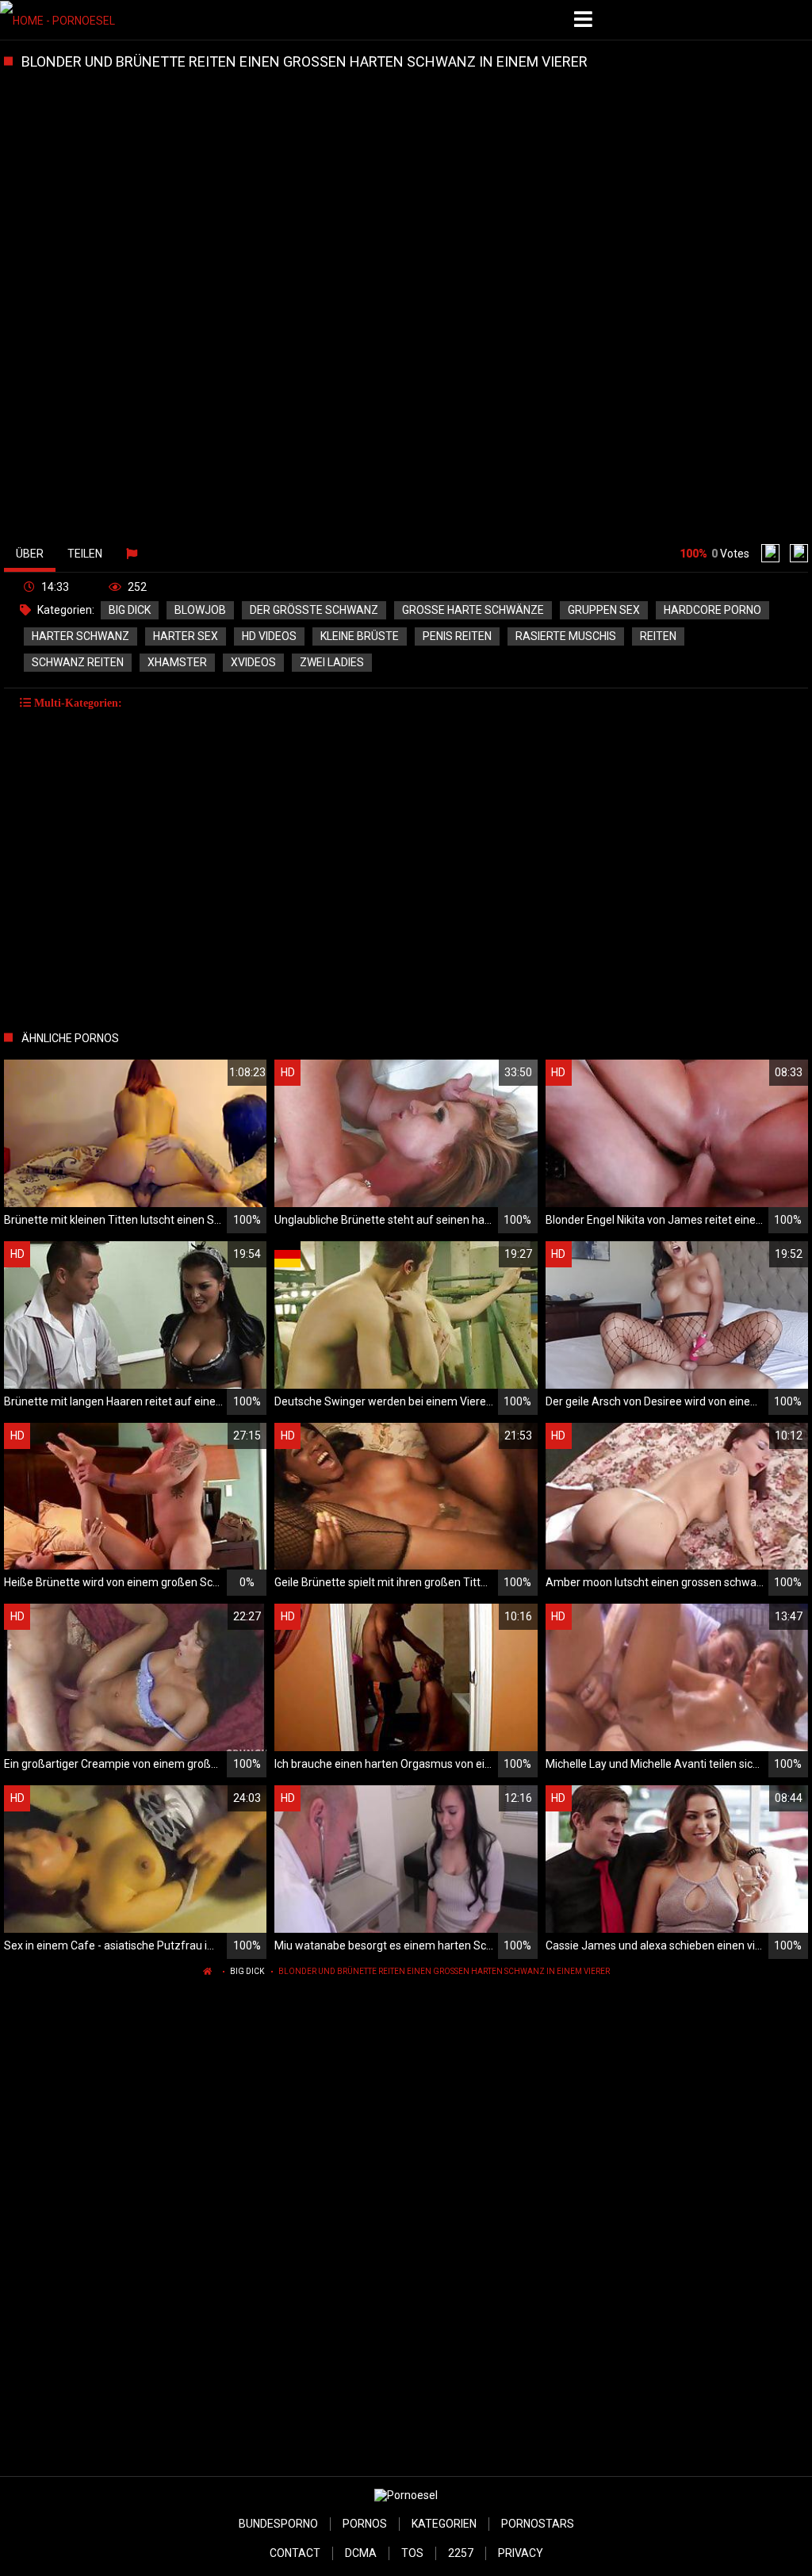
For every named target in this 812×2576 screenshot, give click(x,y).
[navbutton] (585, 20)
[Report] (134, 554)
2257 (461, 2553)
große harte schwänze (473, 610)
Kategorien (444, 2524)
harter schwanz (80, 636)
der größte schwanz (314, 610)
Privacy (521, 2553)
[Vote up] (770, 553)
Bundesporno (278, 2524)
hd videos (269, 636)
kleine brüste (360, 636)
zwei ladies (332, 662)
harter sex (186, 636)
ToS (412, 2553)
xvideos (253, 662)
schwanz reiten (78, 662)
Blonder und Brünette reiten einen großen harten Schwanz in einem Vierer (444, 1971)
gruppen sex (604, 610)
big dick (130, 610)
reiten (658, 636)
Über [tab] (30, 554)
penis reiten (457, 636)
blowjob (200, 610)
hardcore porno (712, 610)
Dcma (361, 2553)
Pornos (365, 2524)
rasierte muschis (566, 636)
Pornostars (538, 2524)
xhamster (177, 662)
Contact (295, 2553)
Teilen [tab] (85, 554)
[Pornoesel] (80, 20)
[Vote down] (799, 553)
